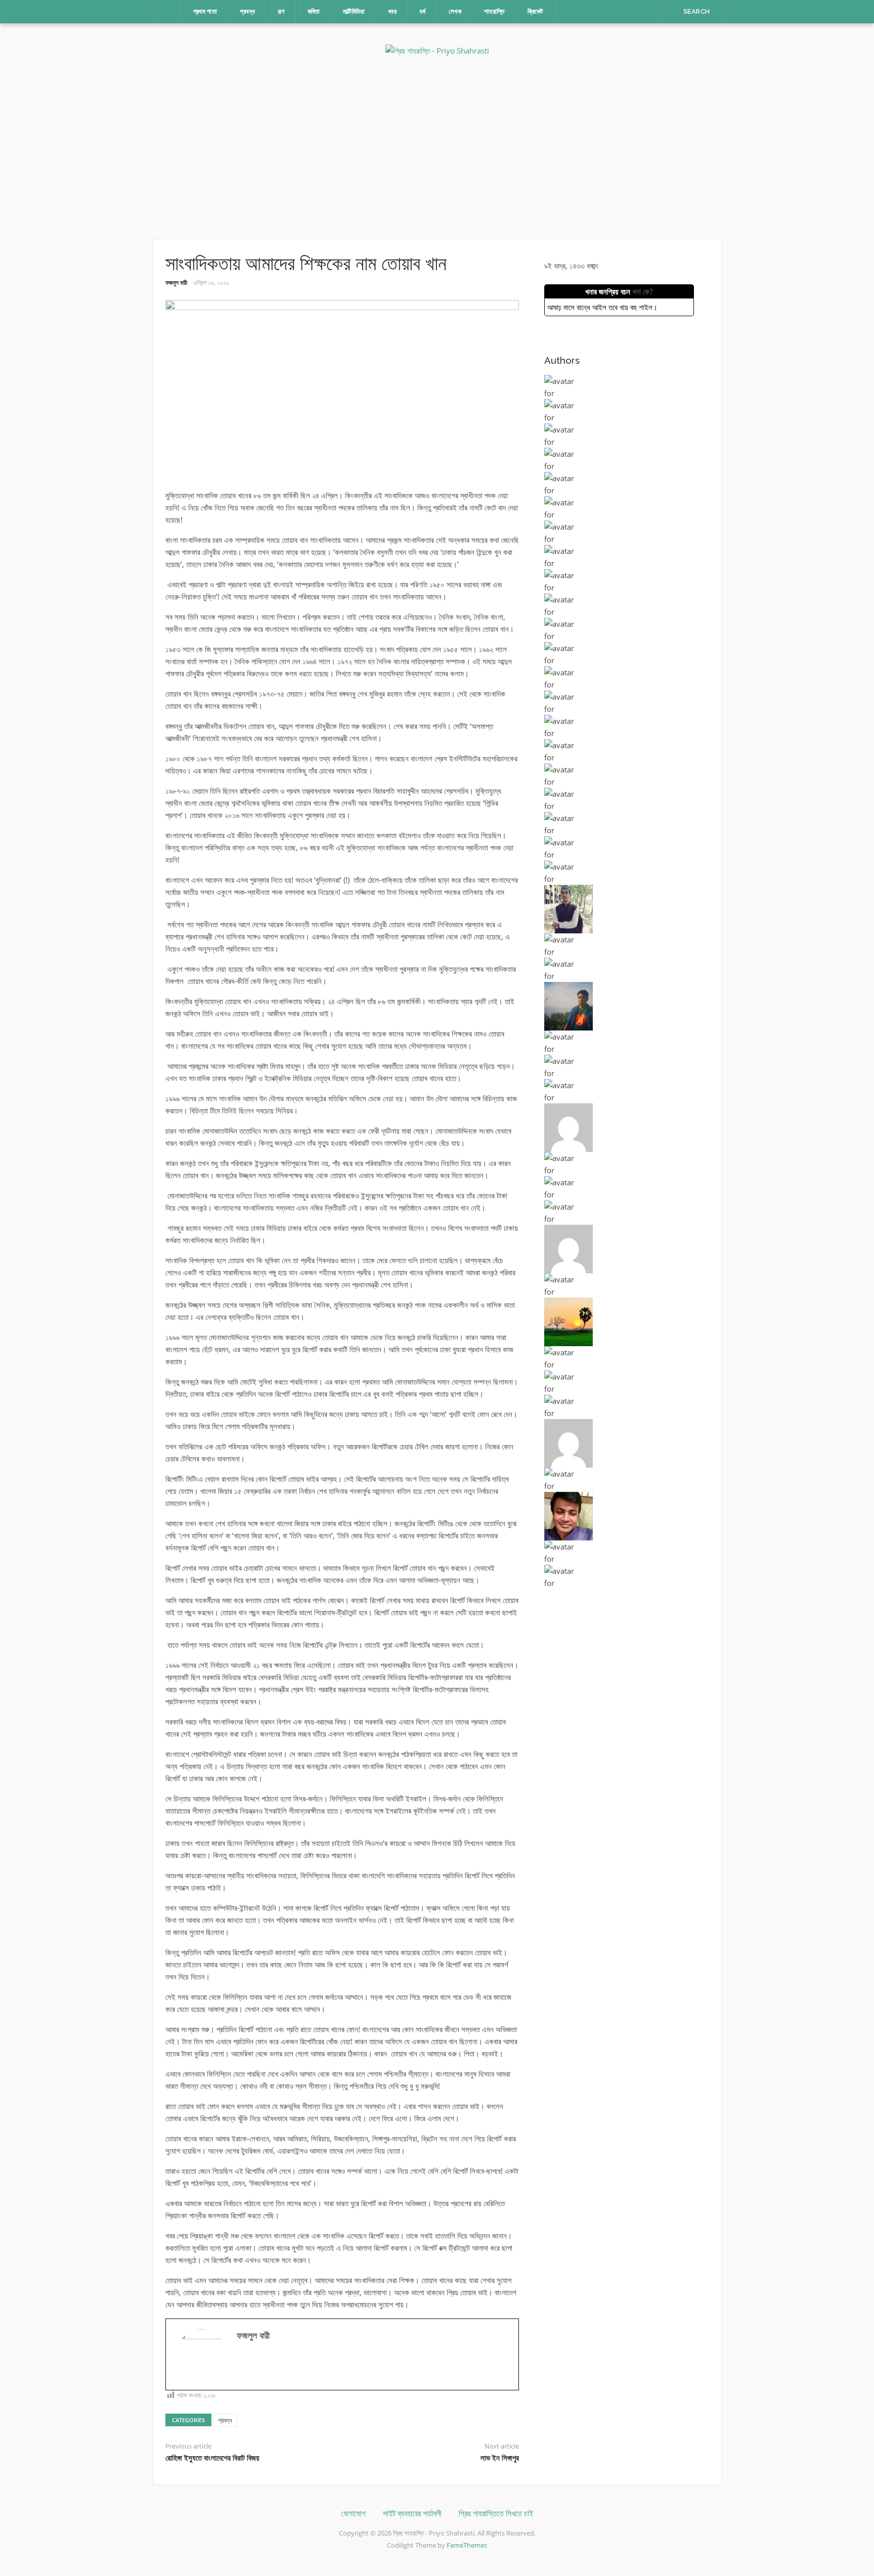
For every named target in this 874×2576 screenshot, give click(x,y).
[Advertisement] (437, 148)
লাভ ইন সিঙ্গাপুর (500, 2458)
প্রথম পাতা (205, 11)
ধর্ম (423, 11)
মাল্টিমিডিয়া (354, 11)
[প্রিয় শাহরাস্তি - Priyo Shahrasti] (437, 50)
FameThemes (467, 2545)
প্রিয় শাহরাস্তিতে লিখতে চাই (496, 2514)
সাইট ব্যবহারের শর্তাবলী (412, 2514)
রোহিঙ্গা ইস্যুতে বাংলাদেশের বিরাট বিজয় (212, 2458)
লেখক (455, 11)
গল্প (281, 11)
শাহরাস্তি (494, 11)
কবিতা (314, 11)
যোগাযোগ (353, 2514)
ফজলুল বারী (176, 283)
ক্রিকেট (535, 11)
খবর (392, 11)
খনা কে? (643, 291)
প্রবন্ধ (247, 11)
